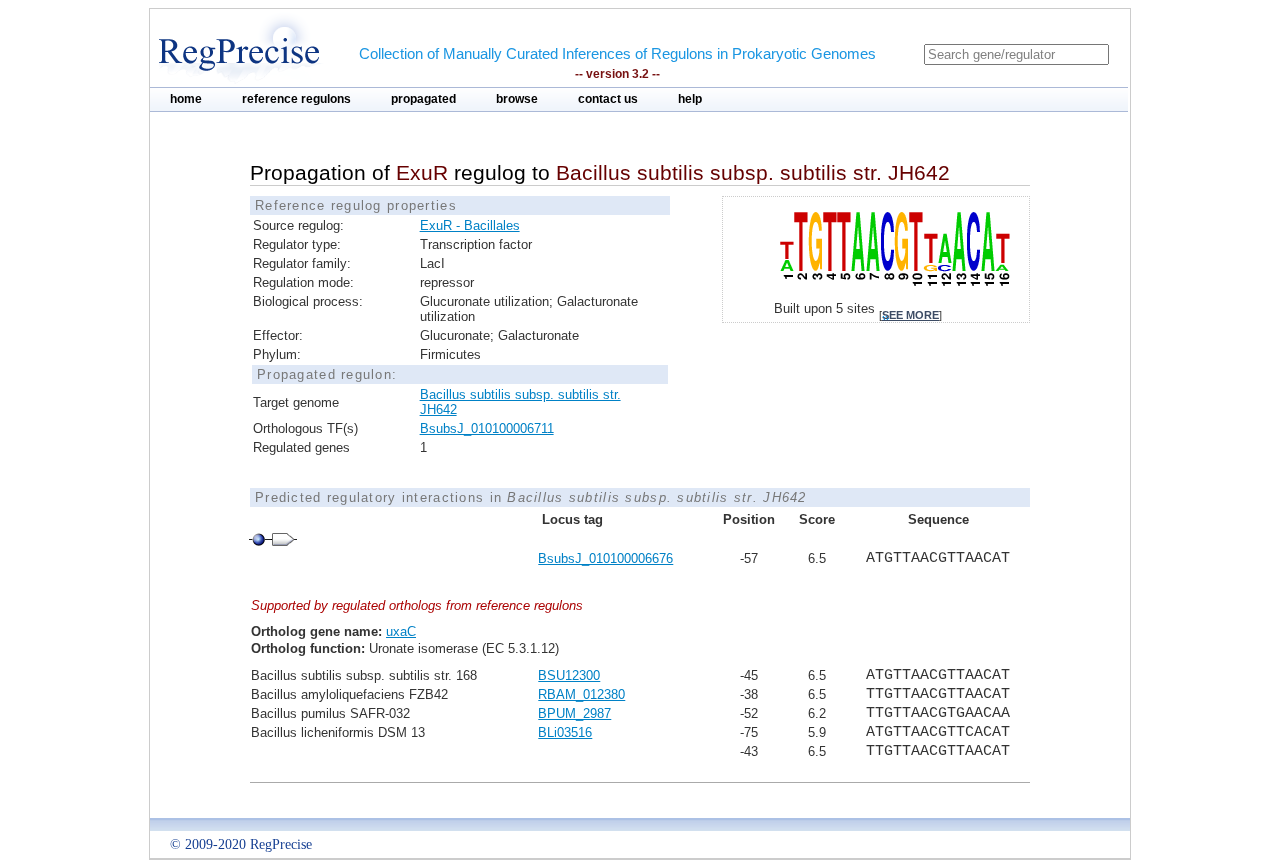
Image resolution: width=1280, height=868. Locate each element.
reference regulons (296, 99)
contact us (608, 99)
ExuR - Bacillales (470, 225)
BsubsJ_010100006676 (605, 558)
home (186, 99)
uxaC (401, 631)
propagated (423, 99)
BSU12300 (569, 675)
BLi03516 (565, 732)
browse (517, 99)
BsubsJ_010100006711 (487, 428)
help (690, 99)
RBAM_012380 (581, 694)
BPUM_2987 (574, 713)
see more (910, 315)
